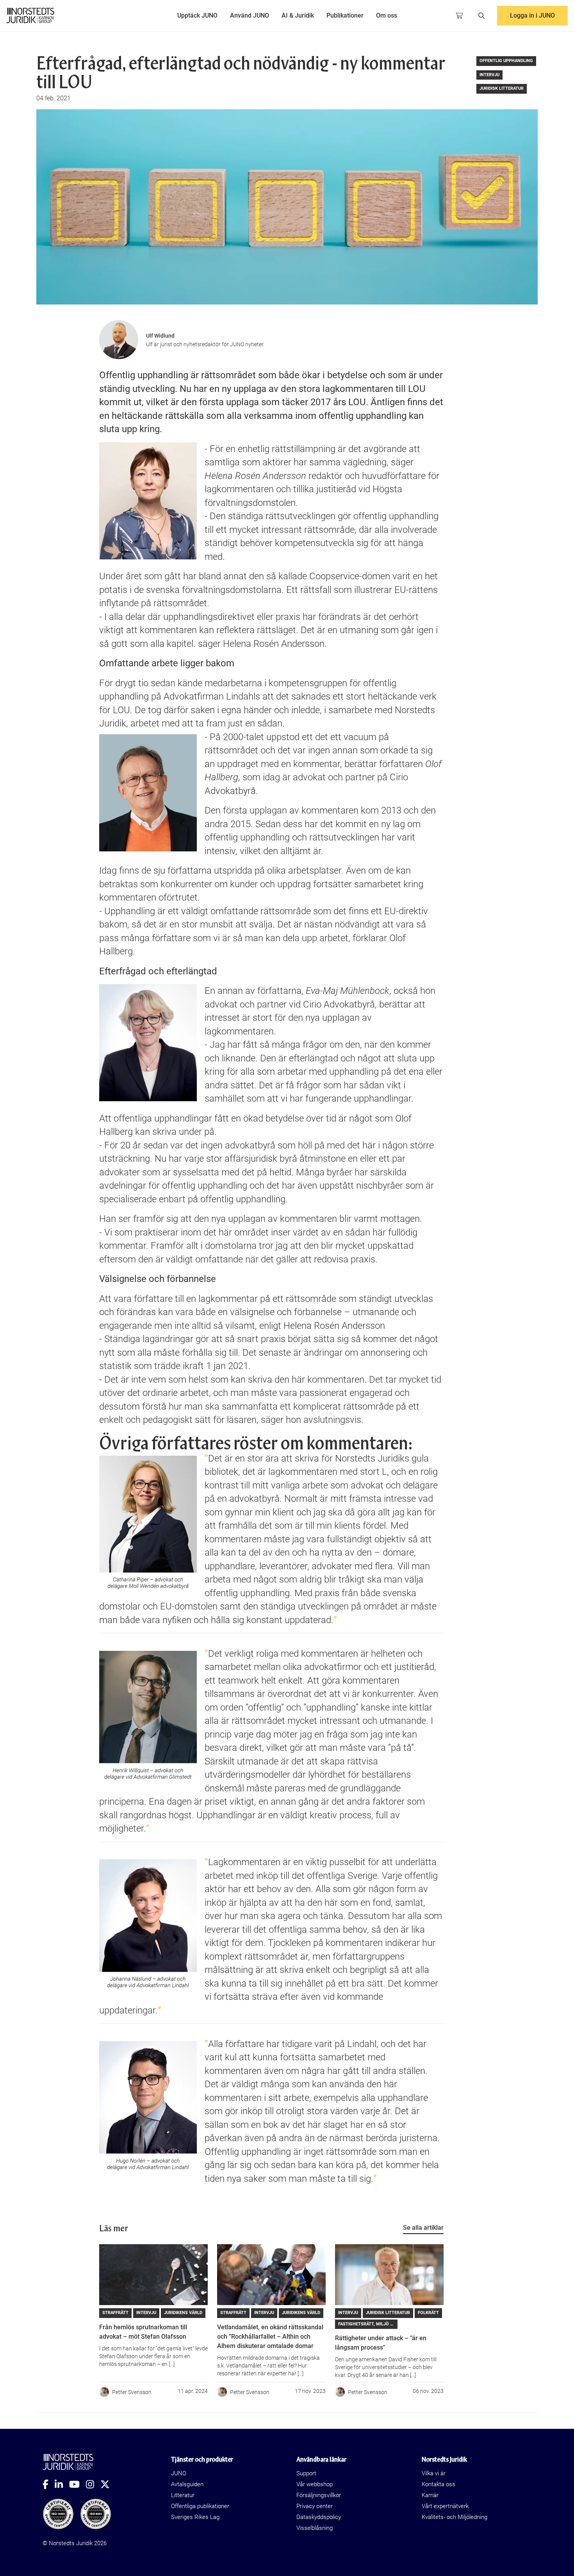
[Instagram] (93, 2484)
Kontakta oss (439, 2484)
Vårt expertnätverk (445, 2506)
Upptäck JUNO (197, 15)
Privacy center (315, 2506)
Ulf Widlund (160, 336)
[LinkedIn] (62, 2484)
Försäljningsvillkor (319, 2495)
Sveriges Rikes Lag (195, 2517)
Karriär (430, 2495)
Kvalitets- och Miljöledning (455, 2517)
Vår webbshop (315, 2484)
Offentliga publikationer (200, 2506)
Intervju (489, 75)
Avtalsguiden (187, 2484)
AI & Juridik (298, 15)
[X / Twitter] (108, 2484)
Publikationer (345, 15)
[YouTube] (78, 2484)
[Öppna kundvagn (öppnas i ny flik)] (459, 16)
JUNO (179, 2473)
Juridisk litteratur (502, 88)
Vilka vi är (434, 2473)
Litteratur (183, 2495)
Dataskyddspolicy (319, 2517)
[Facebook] (49, 2484)
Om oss (387, 15)
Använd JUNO (250, 15)
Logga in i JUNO (532, 15)
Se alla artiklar (423, 2228)
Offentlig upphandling (506, 61)
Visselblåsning (315, 2528)
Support (306, 2473)
